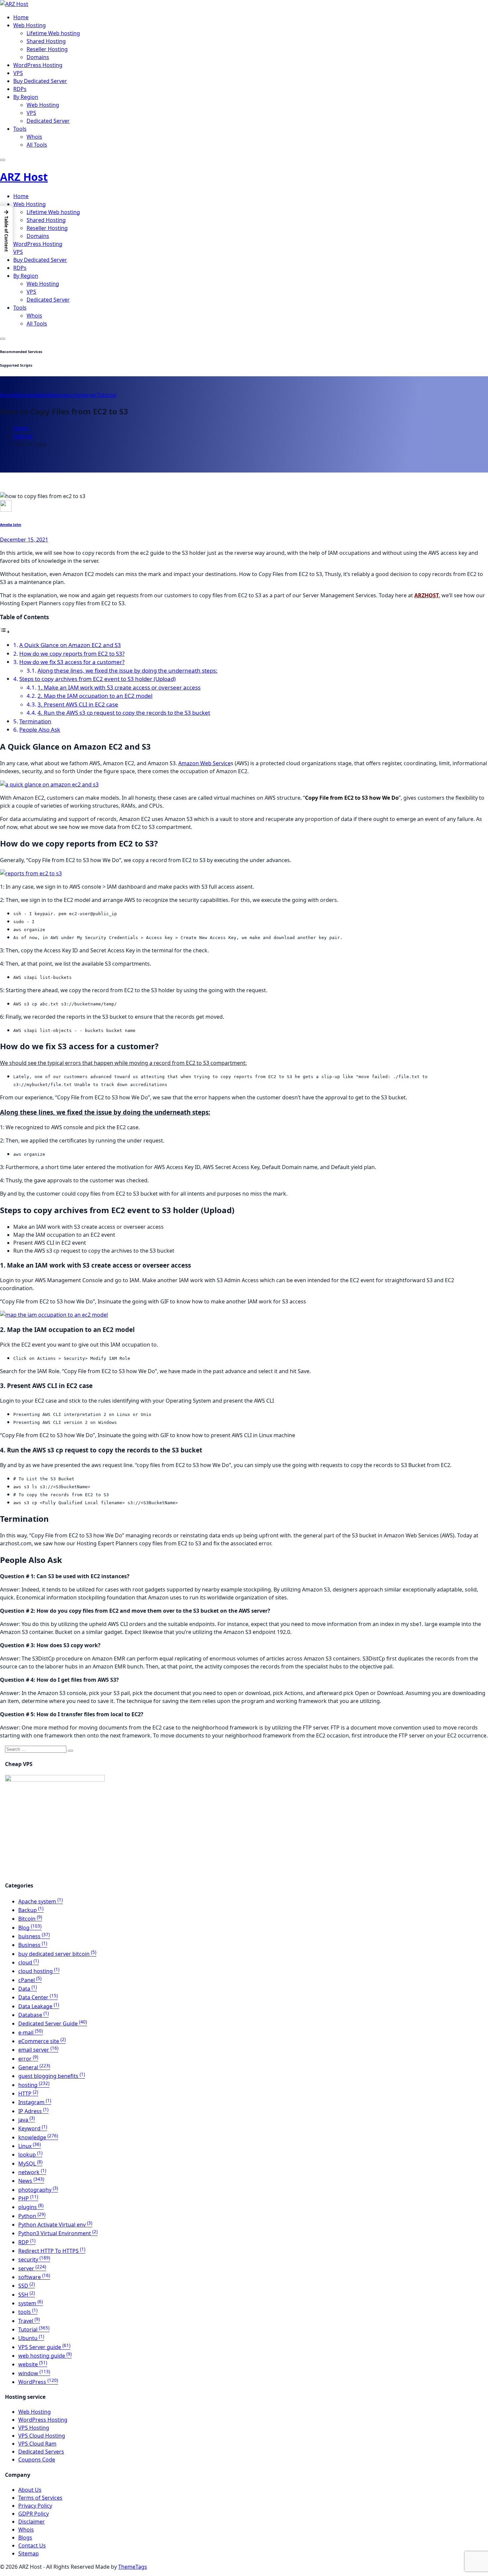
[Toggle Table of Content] (5, 631)
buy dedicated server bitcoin (57, 1954)
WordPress (38, 2382)
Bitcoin (30, 1919)
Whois (34, 137)
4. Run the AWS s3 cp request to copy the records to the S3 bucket (124, 713)
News (54, 395)
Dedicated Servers (41, 2452)
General (34, 2067)
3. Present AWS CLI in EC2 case (78, 704)
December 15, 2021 (24, 540)
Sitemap (29, 2553)
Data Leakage (39, 2006)
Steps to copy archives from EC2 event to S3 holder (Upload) (97, 679)
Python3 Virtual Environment (58, 2233)
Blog (30, 1928)
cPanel (30, 1980)
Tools (20, 129)
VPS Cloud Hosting (42, 2436)
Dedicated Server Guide (53, 2024)
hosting (10, 395)
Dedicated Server (48, 121)
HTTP (28, 2094)
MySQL (30, 2164)
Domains (38, 57)
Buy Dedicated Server (40, 81)
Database (34, 2015)
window (34, 2373)
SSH (27, 2295)
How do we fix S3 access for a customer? (72, 662)
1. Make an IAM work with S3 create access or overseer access (119, 687)
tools (28, 2312)
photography (38, 2190)
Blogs (25, 2538)
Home (21, 17)
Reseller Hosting (47, 49)
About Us (30, 2490)
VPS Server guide (44, 2347)
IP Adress (33, 2111)
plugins (31, 2207)
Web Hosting (30, 25)
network (32, 2172)
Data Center (38, 1997)
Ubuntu (31, 2338)
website (33, 2364)
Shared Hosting (46, 41)
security (71, 395)
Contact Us (32, 2545)
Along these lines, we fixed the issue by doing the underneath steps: (127, 670)
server (89, 395)
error (28, 2059)
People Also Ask (40, 730)
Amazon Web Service (204, 763)
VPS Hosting (34, 2428)
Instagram (35, 2102)
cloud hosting (39, 1971)
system (31, 2303)
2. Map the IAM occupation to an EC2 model (95, 696)
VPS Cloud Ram (37, 2444)
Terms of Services (40, 2498)
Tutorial (107, 395)
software (34, 2277)
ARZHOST (427, 595)
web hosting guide (45, 2356)
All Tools (37, 145)
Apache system (41, 1901)
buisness (34, 1936)
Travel (29, 2321)
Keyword (33, 2128)
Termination (35, 721)
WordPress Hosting (38, 65)
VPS (18, 73)
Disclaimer (32, 2522)
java (27, 2120)
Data (28, 1989)
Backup (31, 1910)
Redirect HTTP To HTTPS (52, 2251)
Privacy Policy (35, 2506)
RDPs (20, 89)
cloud (29, 1962)
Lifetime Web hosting (53, 33)
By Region (26, 97)
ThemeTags (133, 2567)
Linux (30, 2146)
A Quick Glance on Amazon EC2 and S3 (70, 645)
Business (33, 1945)
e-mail (31, 2032)
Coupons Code (37, 2460)
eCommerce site (42, 2041)
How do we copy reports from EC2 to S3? (72, 654)
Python (32, 2216)
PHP (28, 2198)
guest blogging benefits (52, 2076)
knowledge (33, 395)
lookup (30, 2155)
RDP (27, 2242)
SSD (27, 2286)
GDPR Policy (34, 2514)
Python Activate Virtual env (55, 2225)
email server (38, 2050)
